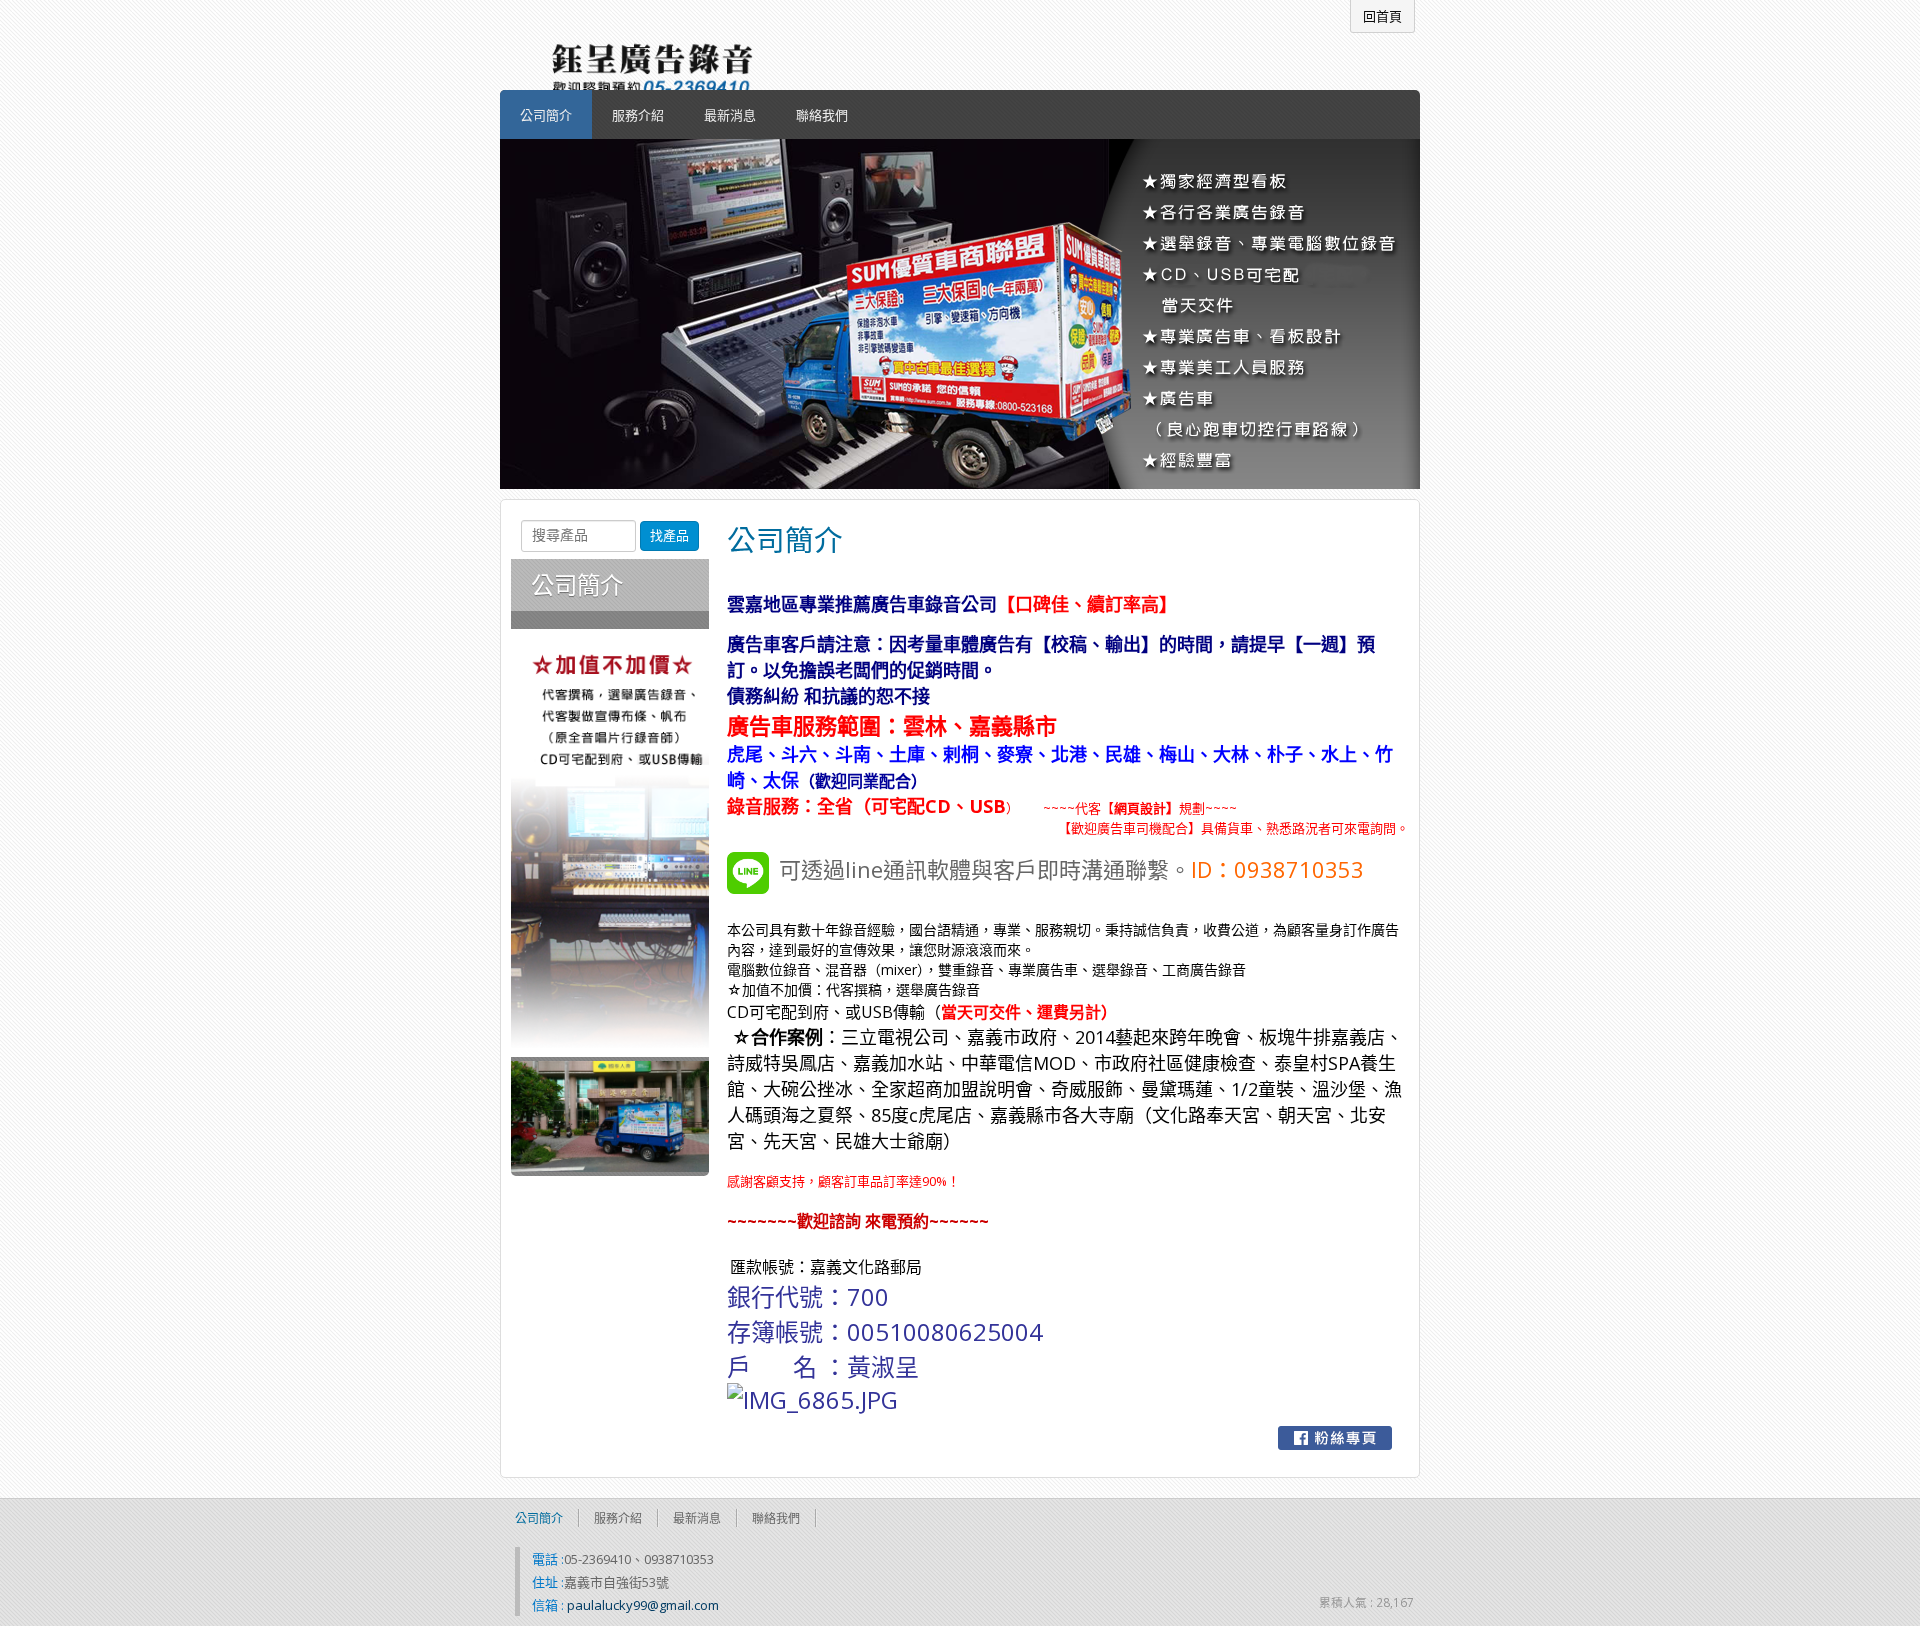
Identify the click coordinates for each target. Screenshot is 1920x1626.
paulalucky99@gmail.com (643, 1605)
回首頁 (1382, 16)
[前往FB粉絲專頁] (1335, 1438)
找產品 (669, 535)
